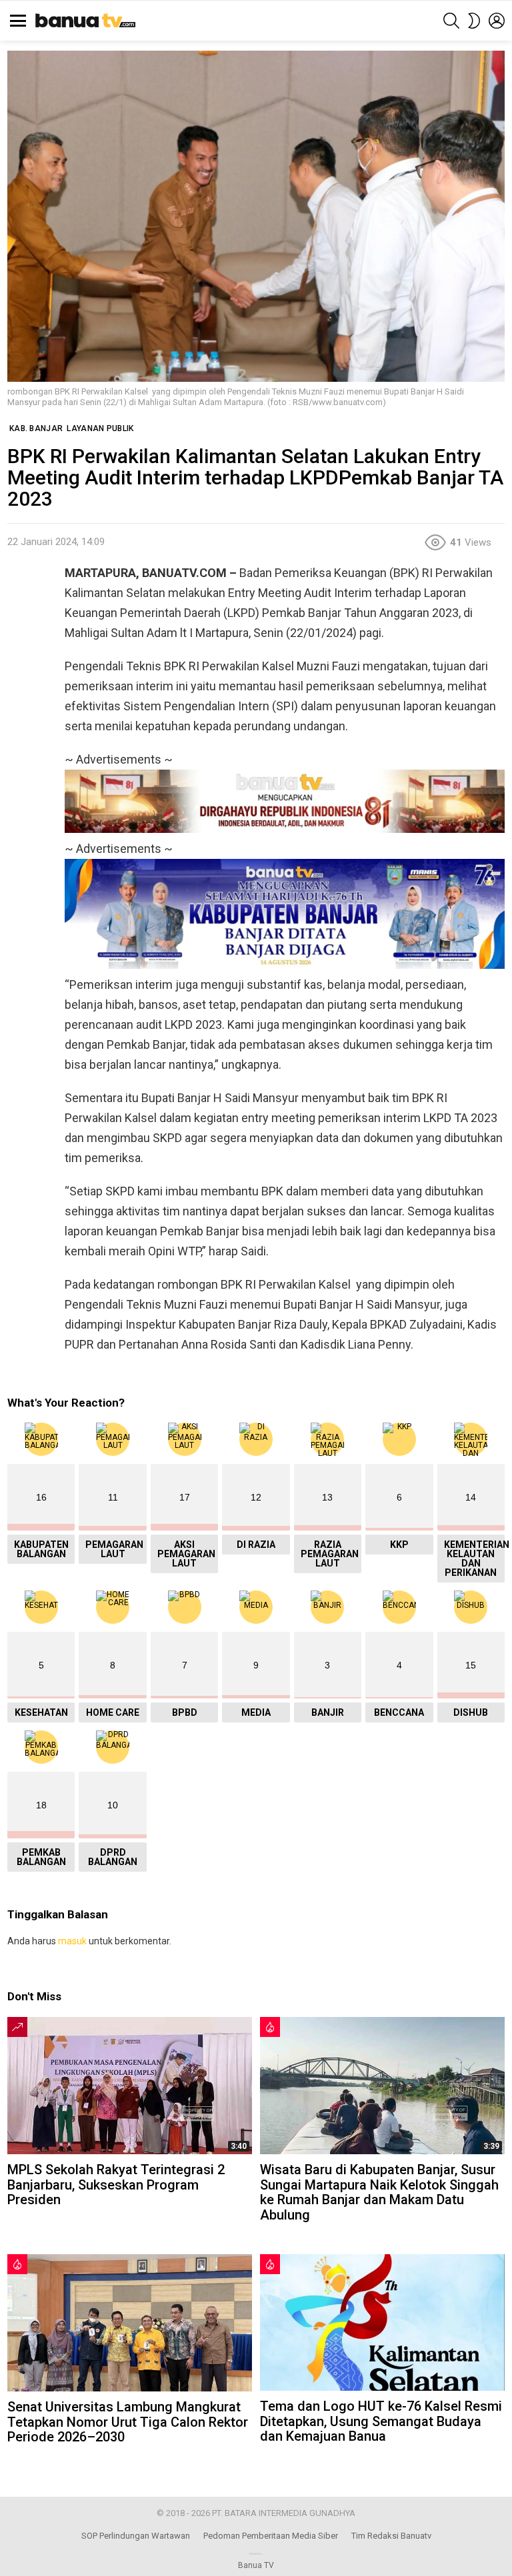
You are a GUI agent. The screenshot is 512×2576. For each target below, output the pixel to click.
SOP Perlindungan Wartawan (136, 2536)
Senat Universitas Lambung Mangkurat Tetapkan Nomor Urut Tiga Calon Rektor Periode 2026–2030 (128, 2422)
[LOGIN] (497, 21)
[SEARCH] (451, 21)
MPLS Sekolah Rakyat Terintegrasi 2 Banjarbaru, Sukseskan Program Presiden (116, 2185)
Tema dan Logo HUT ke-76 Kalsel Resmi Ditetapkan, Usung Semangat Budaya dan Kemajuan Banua (381, 2421)
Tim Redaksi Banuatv (391, 2536)
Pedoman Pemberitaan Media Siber (271, 2536)
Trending (17, 2027)
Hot (270, 2027)
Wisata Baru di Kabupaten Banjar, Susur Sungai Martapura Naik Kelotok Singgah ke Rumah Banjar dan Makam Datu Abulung (379, 2192)
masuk (72, 1941)
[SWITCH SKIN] (474, 21)
